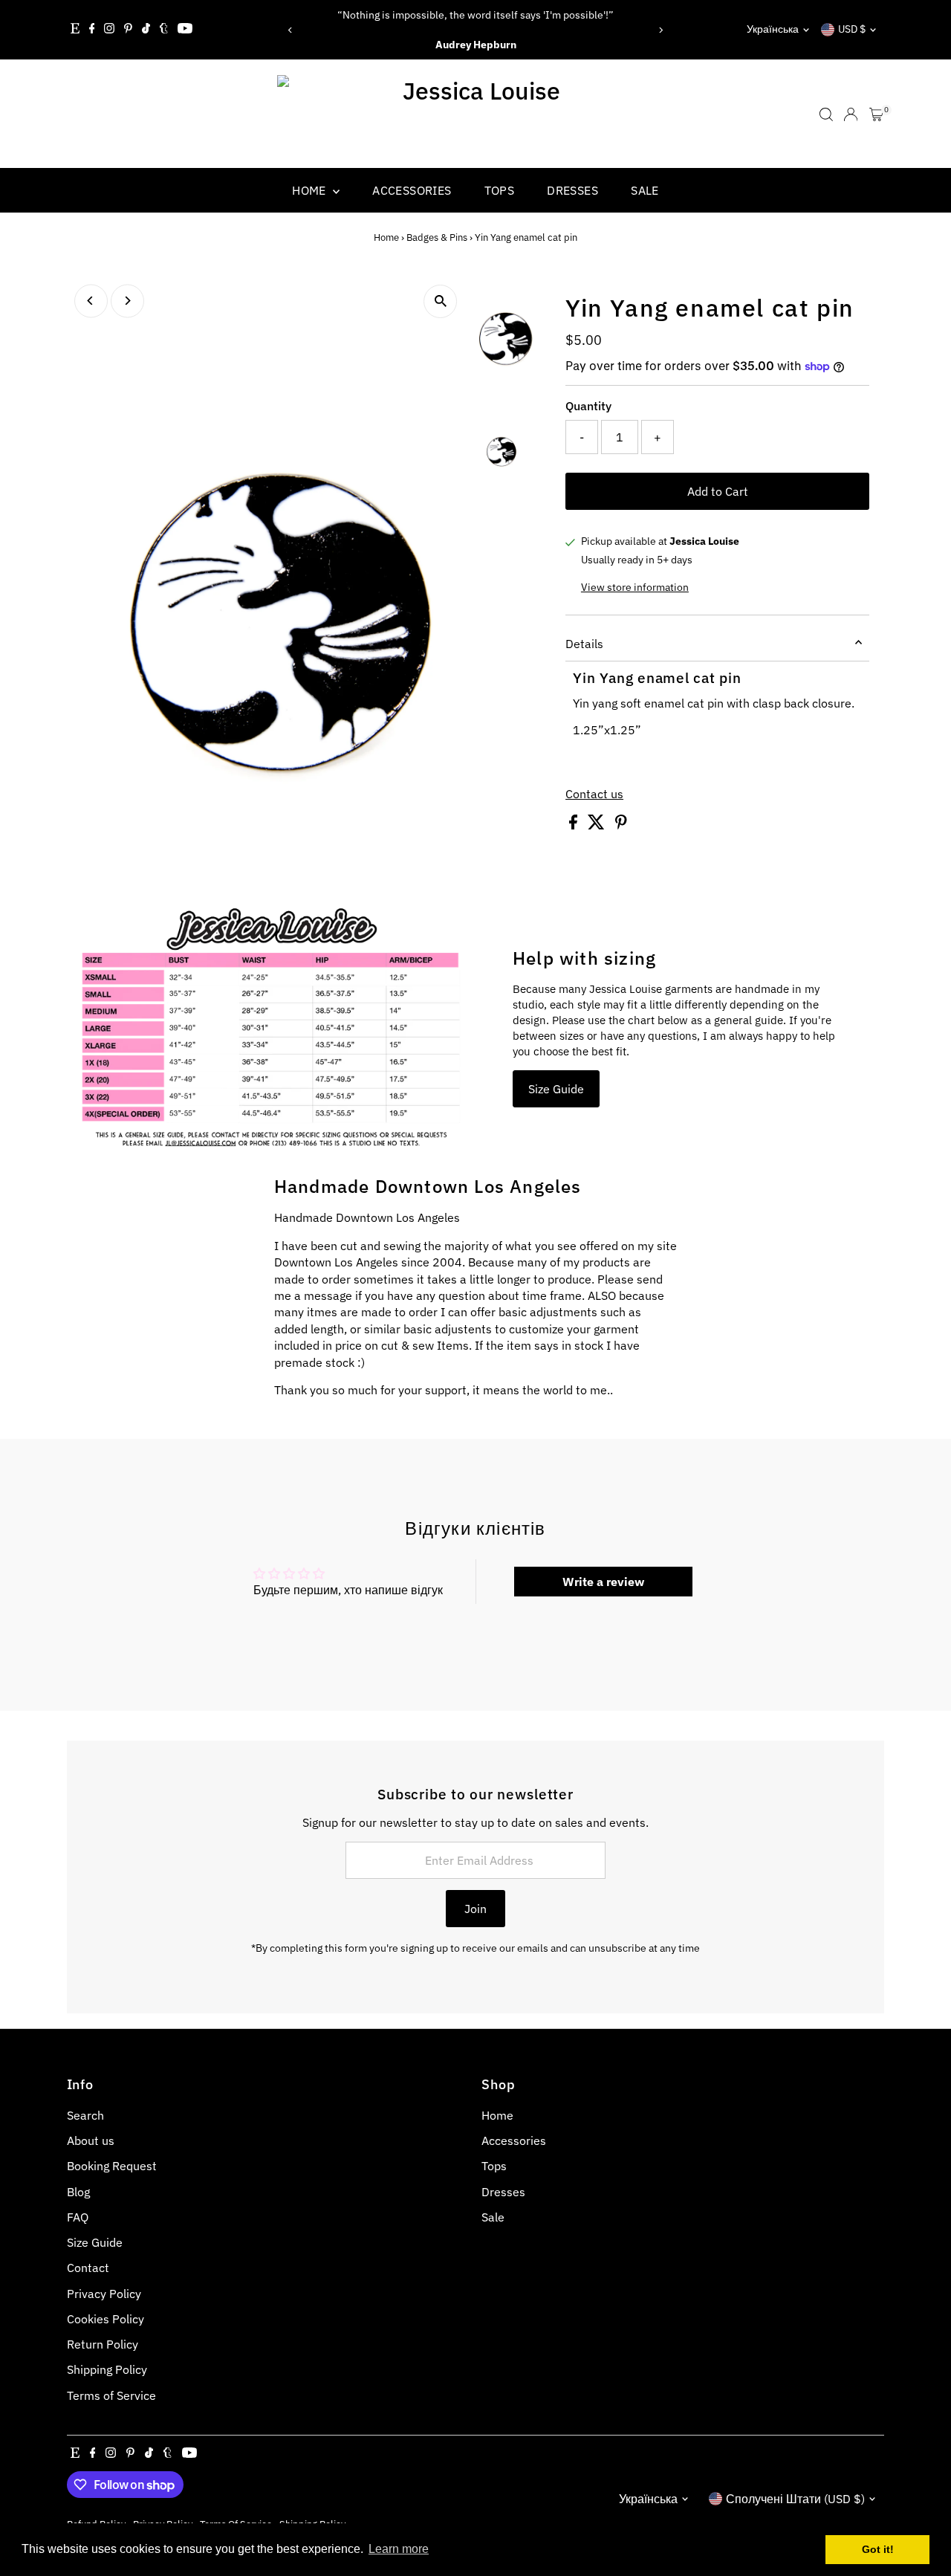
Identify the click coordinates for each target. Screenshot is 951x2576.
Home (311, 190)
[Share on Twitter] (598, 825)
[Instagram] (109, 30)
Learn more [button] (399, 2549)
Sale (645, 190)
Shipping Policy (107, 2369)
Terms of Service (111, 2395)
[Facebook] (92, 30)
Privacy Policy (104, 2294)
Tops (500, 190)
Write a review (603, 1582)
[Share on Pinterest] (621, 825)
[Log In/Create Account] (851, 114)
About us (91, 2140)
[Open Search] (826, 114)
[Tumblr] (164, 30)
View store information (635, 587)
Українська (773, 29)
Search (85, 2115)
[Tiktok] (146, 30)
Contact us (594, 794)
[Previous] (291, 30)
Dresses (572, 190)
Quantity (588, 406)
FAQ (78, 2217)
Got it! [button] (878, 2549)
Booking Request (112, 2166)
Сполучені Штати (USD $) (795, 2499)
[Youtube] (185, 30)
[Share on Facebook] (575, 825)
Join (475, 1909)
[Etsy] (75, 30)
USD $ (852, 29)
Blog (78, 2192)
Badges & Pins (437, 237)
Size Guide (556, 1089)
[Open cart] (876, 114)
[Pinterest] (128, 30)
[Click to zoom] (440, 301)
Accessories (412, 190)
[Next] (660, 30)
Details (584, 644)
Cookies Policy (106, 2319)
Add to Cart (718, 491)
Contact (88, 2268)
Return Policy (103, 2344)
